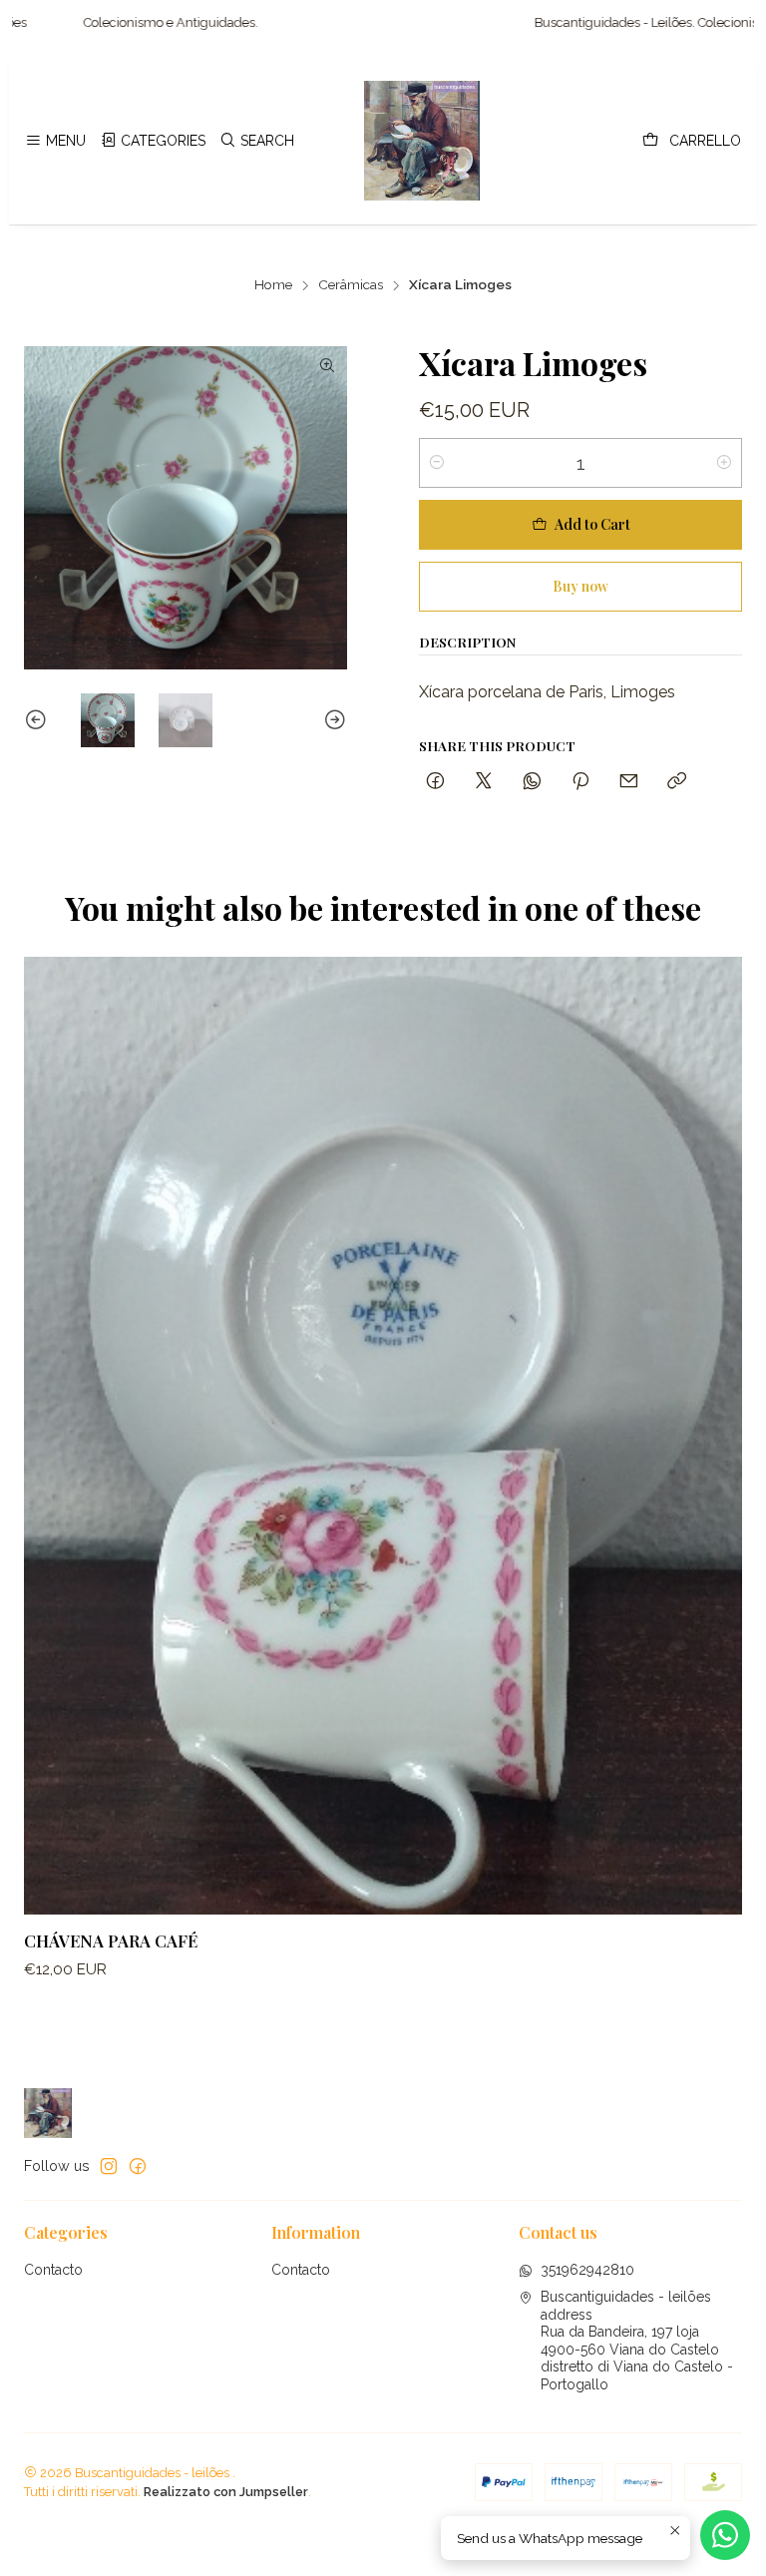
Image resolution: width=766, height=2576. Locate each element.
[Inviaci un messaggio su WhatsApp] (725, 2535)
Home (273, 285)
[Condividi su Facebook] (435, 782)
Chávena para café (111, 1940)
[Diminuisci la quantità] (437, 463)
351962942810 (587, 2270)
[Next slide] (332, 720)
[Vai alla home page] (422, 141)
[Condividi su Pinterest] (580, 782)
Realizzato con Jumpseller (226, 2492)
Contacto (53, 2270)
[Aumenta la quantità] (724, 463)
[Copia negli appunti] (677, 782)
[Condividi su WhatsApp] (532, 782)
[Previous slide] (39, 720)
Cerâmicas (351, 285)
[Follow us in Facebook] (138, 2166)
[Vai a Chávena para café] (383, 1436)
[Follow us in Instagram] (109, 2166)
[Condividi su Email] (629, 782)
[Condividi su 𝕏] (484, 782)
